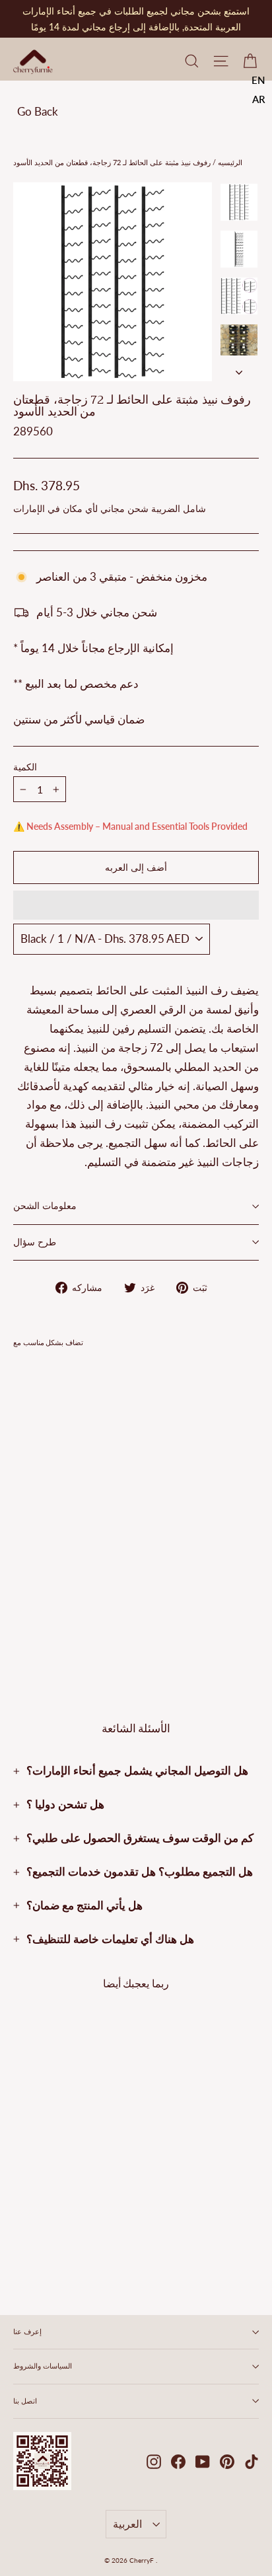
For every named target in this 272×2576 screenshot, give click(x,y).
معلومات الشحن (45, 1206)
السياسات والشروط (43, 2366)
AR (259, 99)
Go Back (38, 111)
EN (258, 80)
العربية (127, 2523)
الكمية (25, 768)
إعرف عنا (27, 2332)
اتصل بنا (25, 2401)
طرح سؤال (35, 1242)
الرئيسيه (229, 162)
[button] (136, 905)
